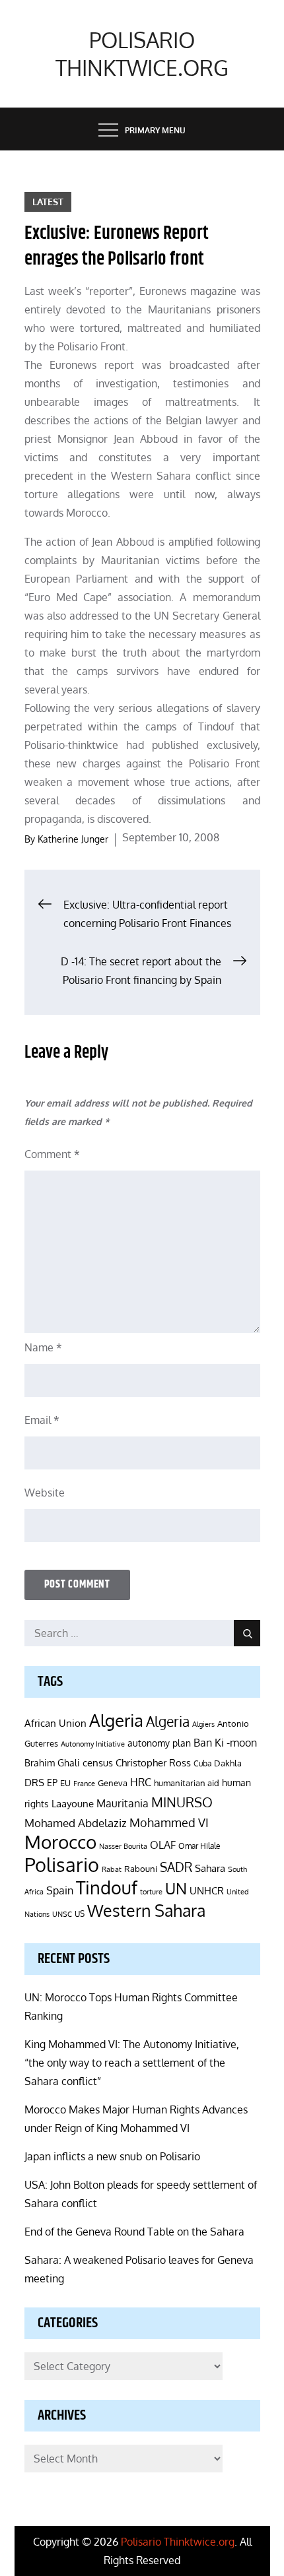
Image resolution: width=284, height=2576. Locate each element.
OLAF (163, 1845)
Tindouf (107, 1887)
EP (52, 1783)
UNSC (62, 1914)
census (98, 1762)
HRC (141, 1782)
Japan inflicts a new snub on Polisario (112, 2156)
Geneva (113, 1783)
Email (42, 1420)
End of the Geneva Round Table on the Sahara (134, 2232)
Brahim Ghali (52, 1763)
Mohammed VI (169, 1822)
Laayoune (73, 1804)
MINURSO (182, 1802)
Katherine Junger (73, 839)
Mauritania (123, 1803)
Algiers (203, 1724)
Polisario (62, 1864)
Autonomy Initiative (93, 1744)
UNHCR (207, 1890)
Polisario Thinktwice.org (142, 54)
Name (43, 1347)
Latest (48, 202)
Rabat (112, 1869)
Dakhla (228, 1763)
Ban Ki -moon (225, 1743)
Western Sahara (146, 1910)
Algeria (116, 1720)
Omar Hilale (199, 1846)
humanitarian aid (187, 1783)
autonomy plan (159, 1743)
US (80, 1914)
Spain (60, 1890)
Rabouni (141, 1869)
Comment (52, 1154)
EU (65, 1783)
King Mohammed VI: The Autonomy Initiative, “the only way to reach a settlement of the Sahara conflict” (132, 2063)
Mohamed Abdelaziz (76, 1822)
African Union (55, 1723)
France (84, 1784)
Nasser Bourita (123, 1846)
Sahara (210, 1868)
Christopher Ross (153, 1763)
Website (45, 1493)
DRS (34, 1783)
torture (151, 1892)
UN (176, 1888)
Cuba (202, 1763)
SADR (176, 1867)
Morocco (60, 1842)
